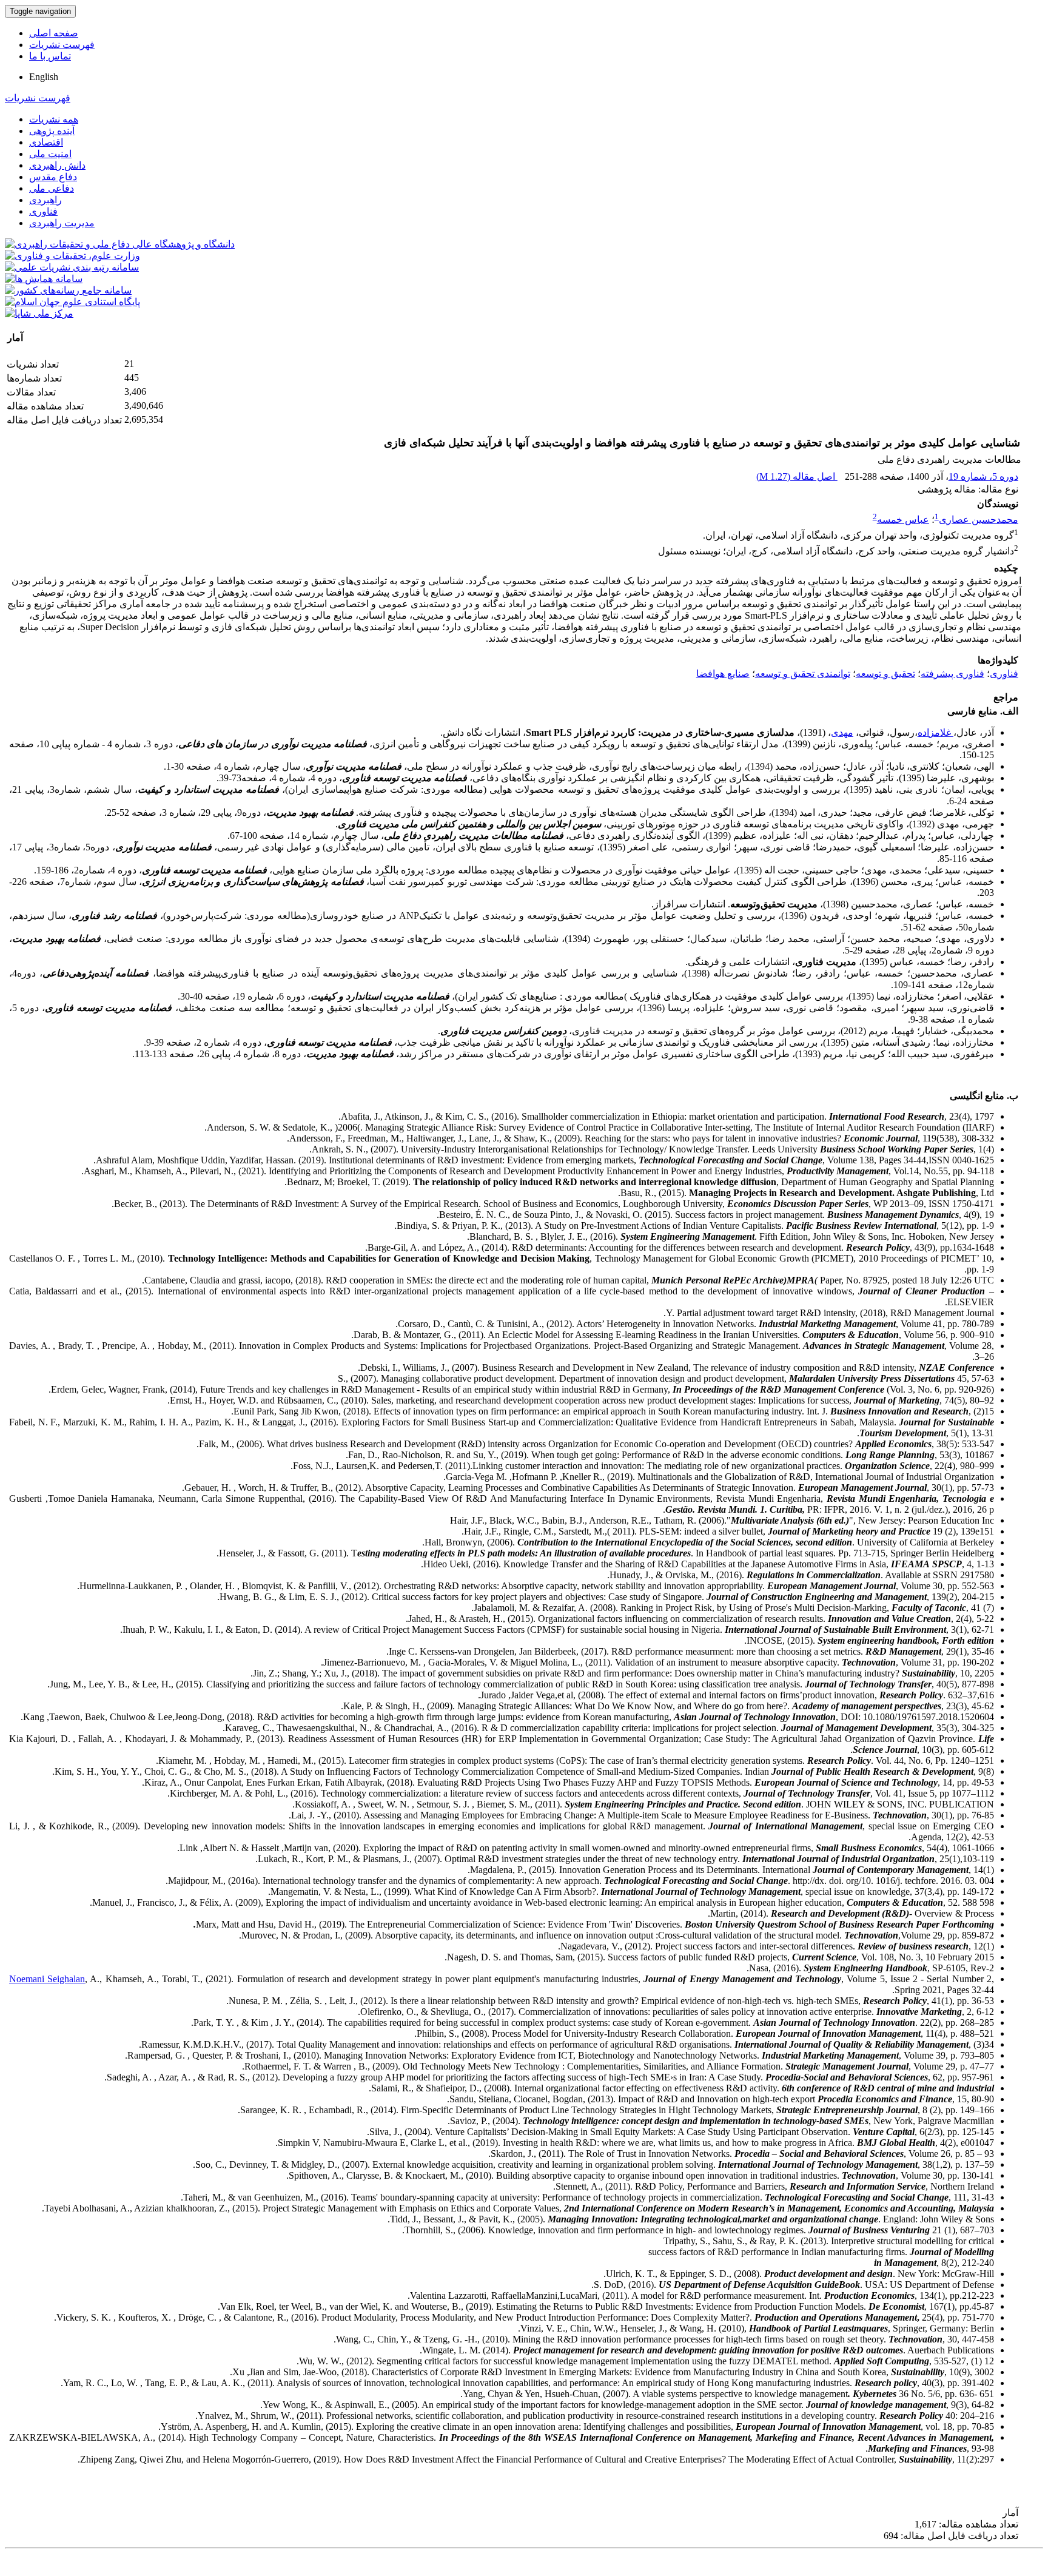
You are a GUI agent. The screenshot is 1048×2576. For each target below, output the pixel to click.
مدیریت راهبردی (62, 223)
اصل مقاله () (797, 476)
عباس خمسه (903, 520)
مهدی (842, 732)
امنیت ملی (50, 154)
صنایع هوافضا (723, 674)
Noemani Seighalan (47, 1979)
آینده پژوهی (52, 131)
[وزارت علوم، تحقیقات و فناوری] (72, 256)
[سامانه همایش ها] (44, 279)
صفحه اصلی (54, 33)
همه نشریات (54, 119)
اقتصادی (46, 142)
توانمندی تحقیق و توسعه (803, 674)
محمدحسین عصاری (979, 520)
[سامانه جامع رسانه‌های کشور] (68, 290)
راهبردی (45, 200)
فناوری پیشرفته (952, 674)
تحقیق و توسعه (885, 674)
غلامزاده (935, 732)
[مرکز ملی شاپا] (39, 313)
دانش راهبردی (57, 165)
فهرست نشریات (62, 45)
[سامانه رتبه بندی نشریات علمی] (72, 267)
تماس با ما (50, 56)
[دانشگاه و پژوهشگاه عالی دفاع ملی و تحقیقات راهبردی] (120, 244)
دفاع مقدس (53, 177)
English (44, 77)
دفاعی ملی (52, 188)
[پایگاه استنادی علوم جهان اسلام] (72, 302)
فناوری (43, 211)
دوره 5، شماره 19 (983, 476)
